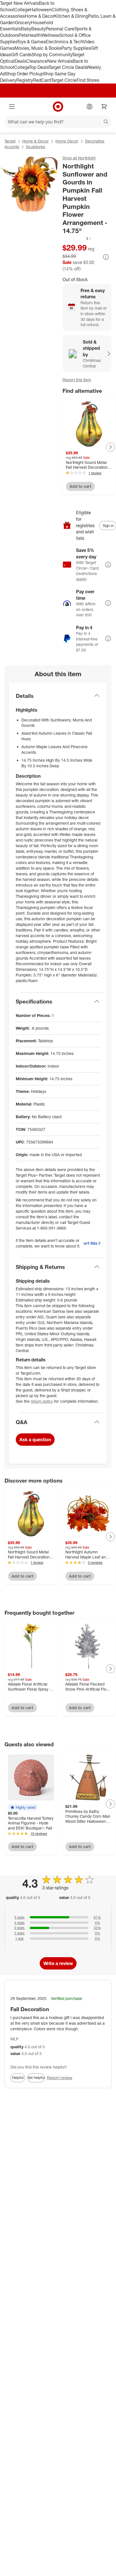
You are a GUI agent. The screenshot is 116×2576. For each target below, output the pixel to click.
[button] (77, 238)
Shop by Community (52, 55)
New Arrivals (60, 61)
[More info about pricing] (106, 257)
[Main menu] (12, 107)
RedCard (42, 80)
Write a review (58, 1963)
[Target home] (58, 107)
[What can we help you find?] (58, 122)
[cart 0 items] (104, 107)
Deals (20, 61)
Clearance (37, 61)
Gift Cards (21, 55)
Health (34, 35)
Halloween (41, 10)
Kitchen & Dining (71, 16)
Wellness (50, 35)
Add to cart (80, 486)
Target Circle (64, 80)
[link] (77, 238)
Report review (60, 2078)
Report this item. (92, 1243)
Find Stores (88, 80)
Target (10, 141)
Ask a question (35, 1440)
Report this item (77, 380)
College (22, 10)
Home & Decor (40, 16)
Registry (25, 80)
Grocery (23, 22)
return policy (42, 1401)
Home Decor (67, 141)
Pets (23, 35)
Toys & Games (31, 42)
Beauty (38, 29)
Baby (26, 29)
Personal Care (60, 29)
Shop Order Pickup (24, 74)
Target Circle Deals (67, 67)
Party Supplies (76, 48)
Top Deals (39, 67)
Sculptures (35, 147)
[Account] (90, 107)
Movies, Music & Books (38, 48)
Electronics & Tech (64, 42)
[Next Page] (110, 447)
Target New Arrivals (19, 3)
